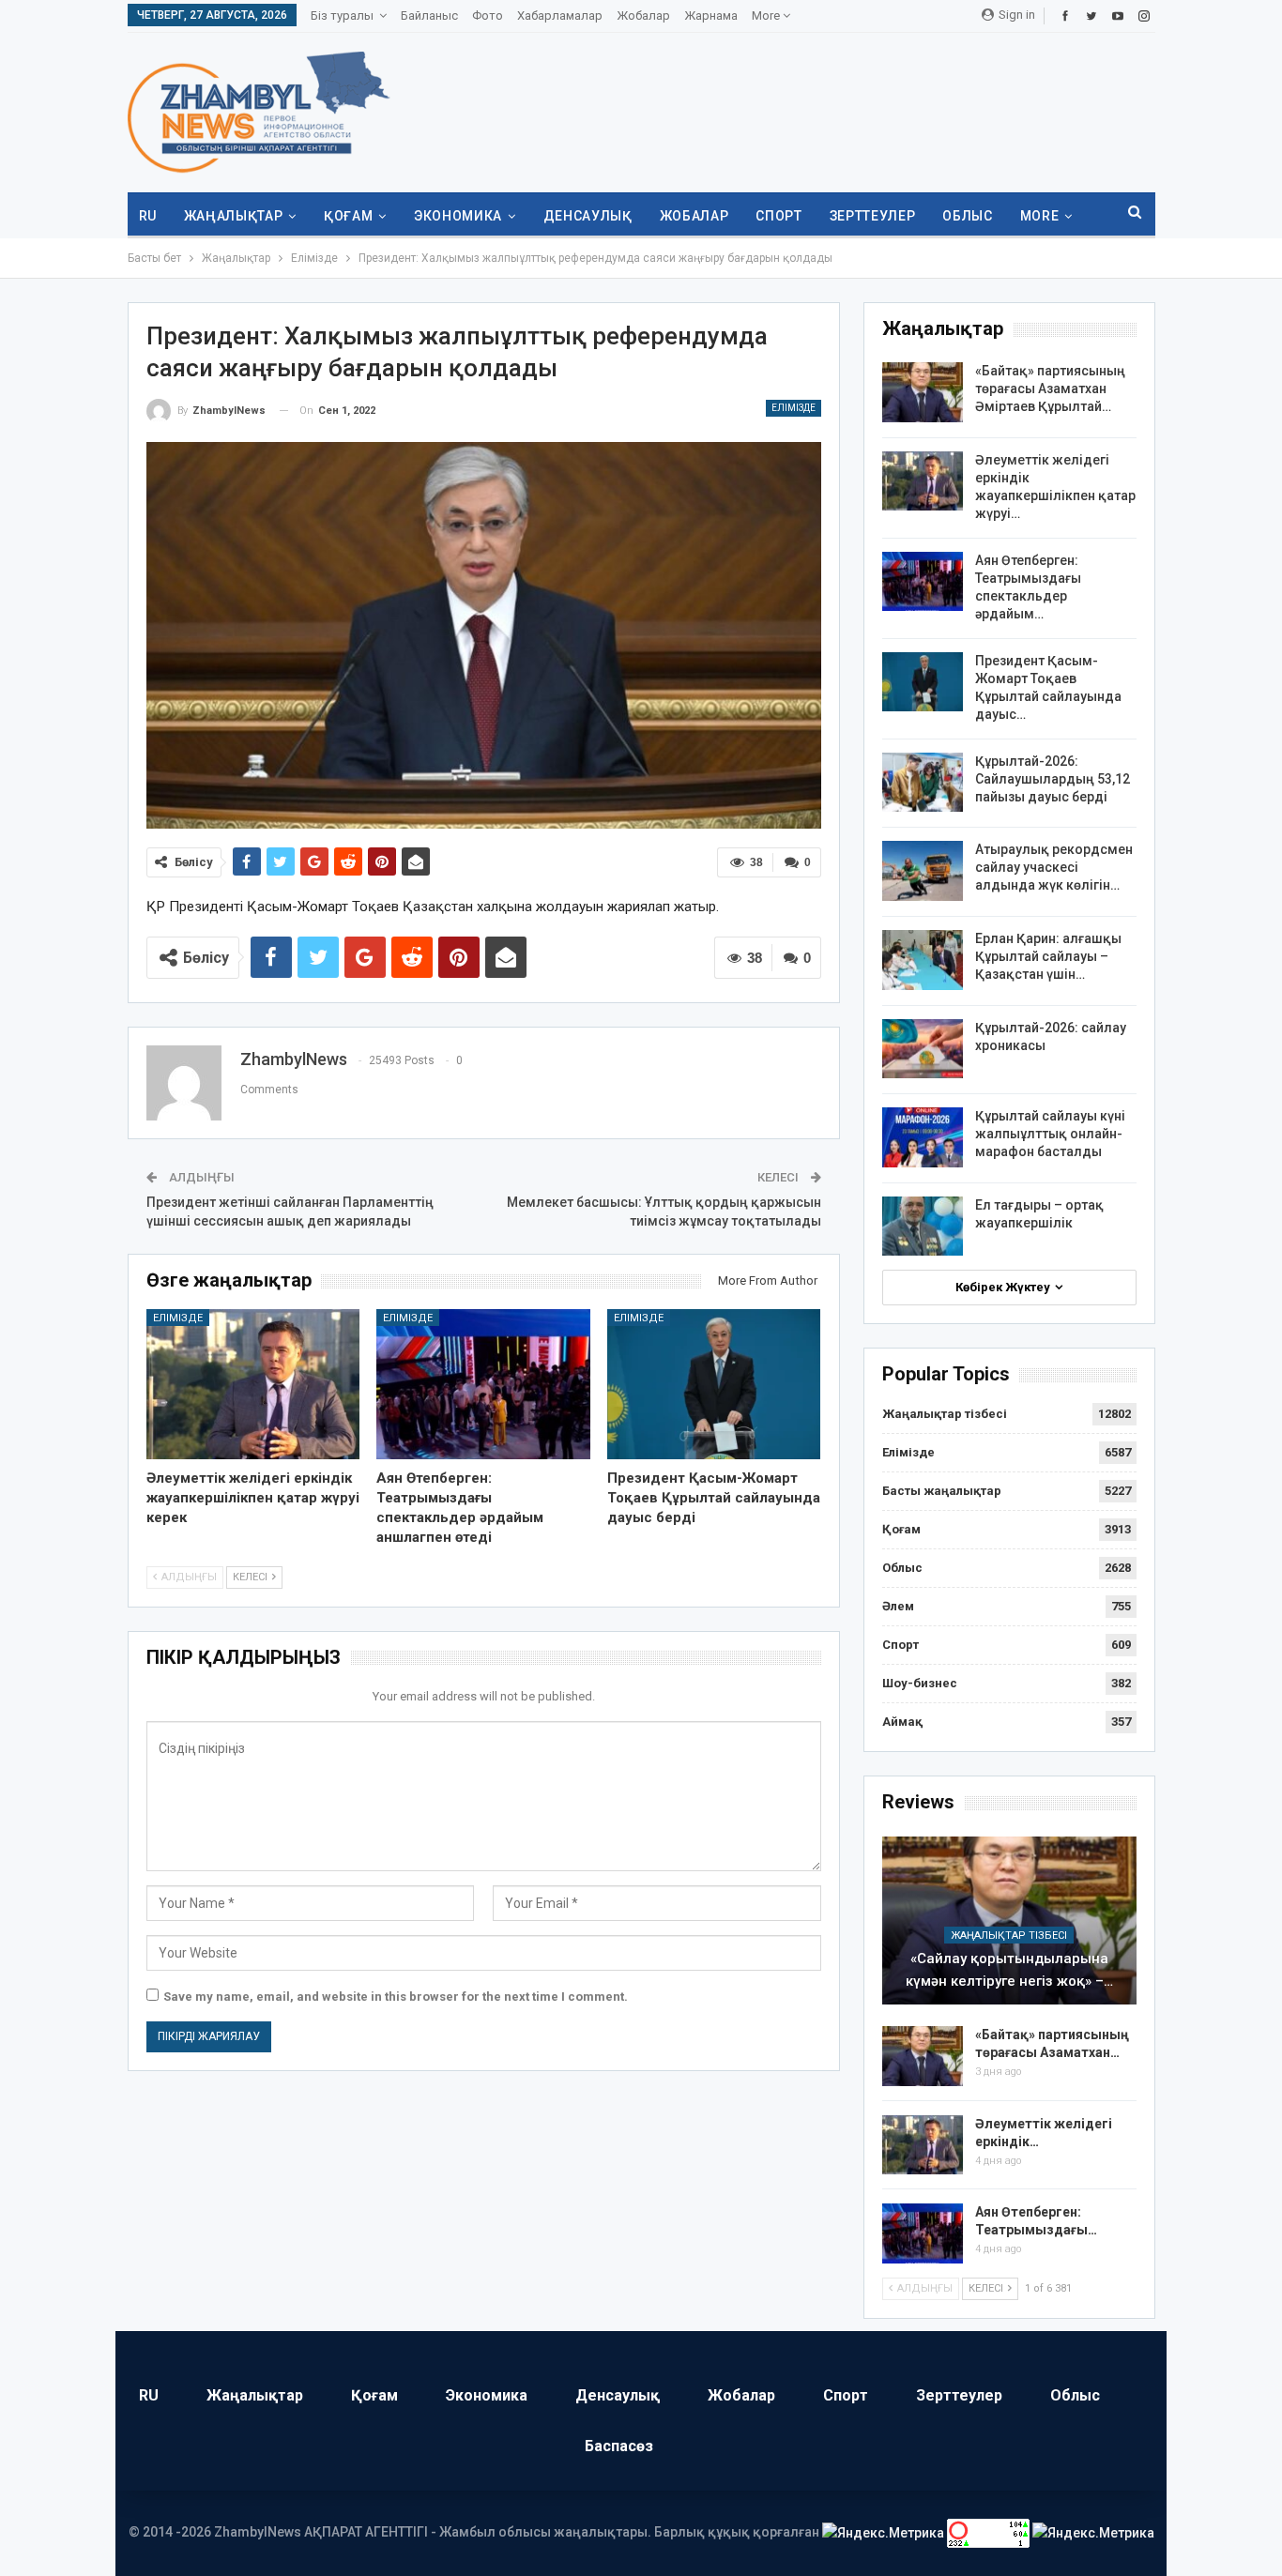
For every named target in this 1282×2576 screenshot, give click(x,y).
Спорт (778, 216)
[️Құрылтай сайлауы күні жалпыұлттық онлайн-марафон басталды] (923, 1137)
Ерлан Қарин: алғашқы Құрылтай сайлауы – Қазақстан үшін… (1048, 956)
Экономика (458, 216)
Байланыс (429, 15)
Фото (488, 15)
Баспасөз (619, 2446)
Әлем (898, 1606)
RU (148, 216)
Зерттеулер (873, 216)
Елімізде (794, 408)
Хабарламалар (560, 15)
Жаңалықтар (234, 216)
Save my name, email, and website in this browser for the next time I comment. (396, 1997)
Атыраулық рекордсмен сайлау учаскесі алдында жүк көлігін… (1054, 867)
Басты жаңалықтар (942, 1491)
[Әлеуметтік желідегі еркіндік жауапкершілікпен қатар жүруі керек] (253, 1384)
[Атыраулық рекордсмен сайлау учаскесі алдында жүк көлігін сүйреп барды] (923, 871)
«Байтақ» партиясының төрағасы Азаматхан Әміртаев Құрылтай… (1050, 389)
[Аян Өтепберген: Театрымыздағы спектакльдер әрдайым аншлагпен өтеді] (483, 1384)
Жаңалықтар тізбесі (945, 1414)
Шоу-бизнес (920, 1683)
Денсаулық (588, 216)
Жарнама (711, 15)
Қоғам (348, 216)
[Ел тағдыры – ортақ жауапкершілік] (923, 1227)
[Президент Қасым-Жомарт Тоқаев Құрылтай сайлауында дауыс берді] (714, 1384)
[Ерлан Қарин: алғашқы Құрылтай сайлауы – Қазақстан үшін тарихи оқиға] (923, 960)
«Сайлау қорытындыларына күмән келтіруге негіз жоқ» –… (1009, 1970)
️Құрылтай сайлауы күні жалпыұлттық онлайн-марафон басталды (1050, 1134)
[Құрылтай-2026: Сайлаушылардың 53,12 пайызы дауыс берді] (923, 783)
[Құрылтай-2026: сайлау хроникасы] (923, 1049)
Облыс (967, 216)
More (767, 15)
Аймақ (902, 1722)
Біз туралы (342, 15)
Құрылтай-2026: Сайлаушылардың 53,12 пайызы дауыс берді (1053, 779)
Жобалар (643, 15)
